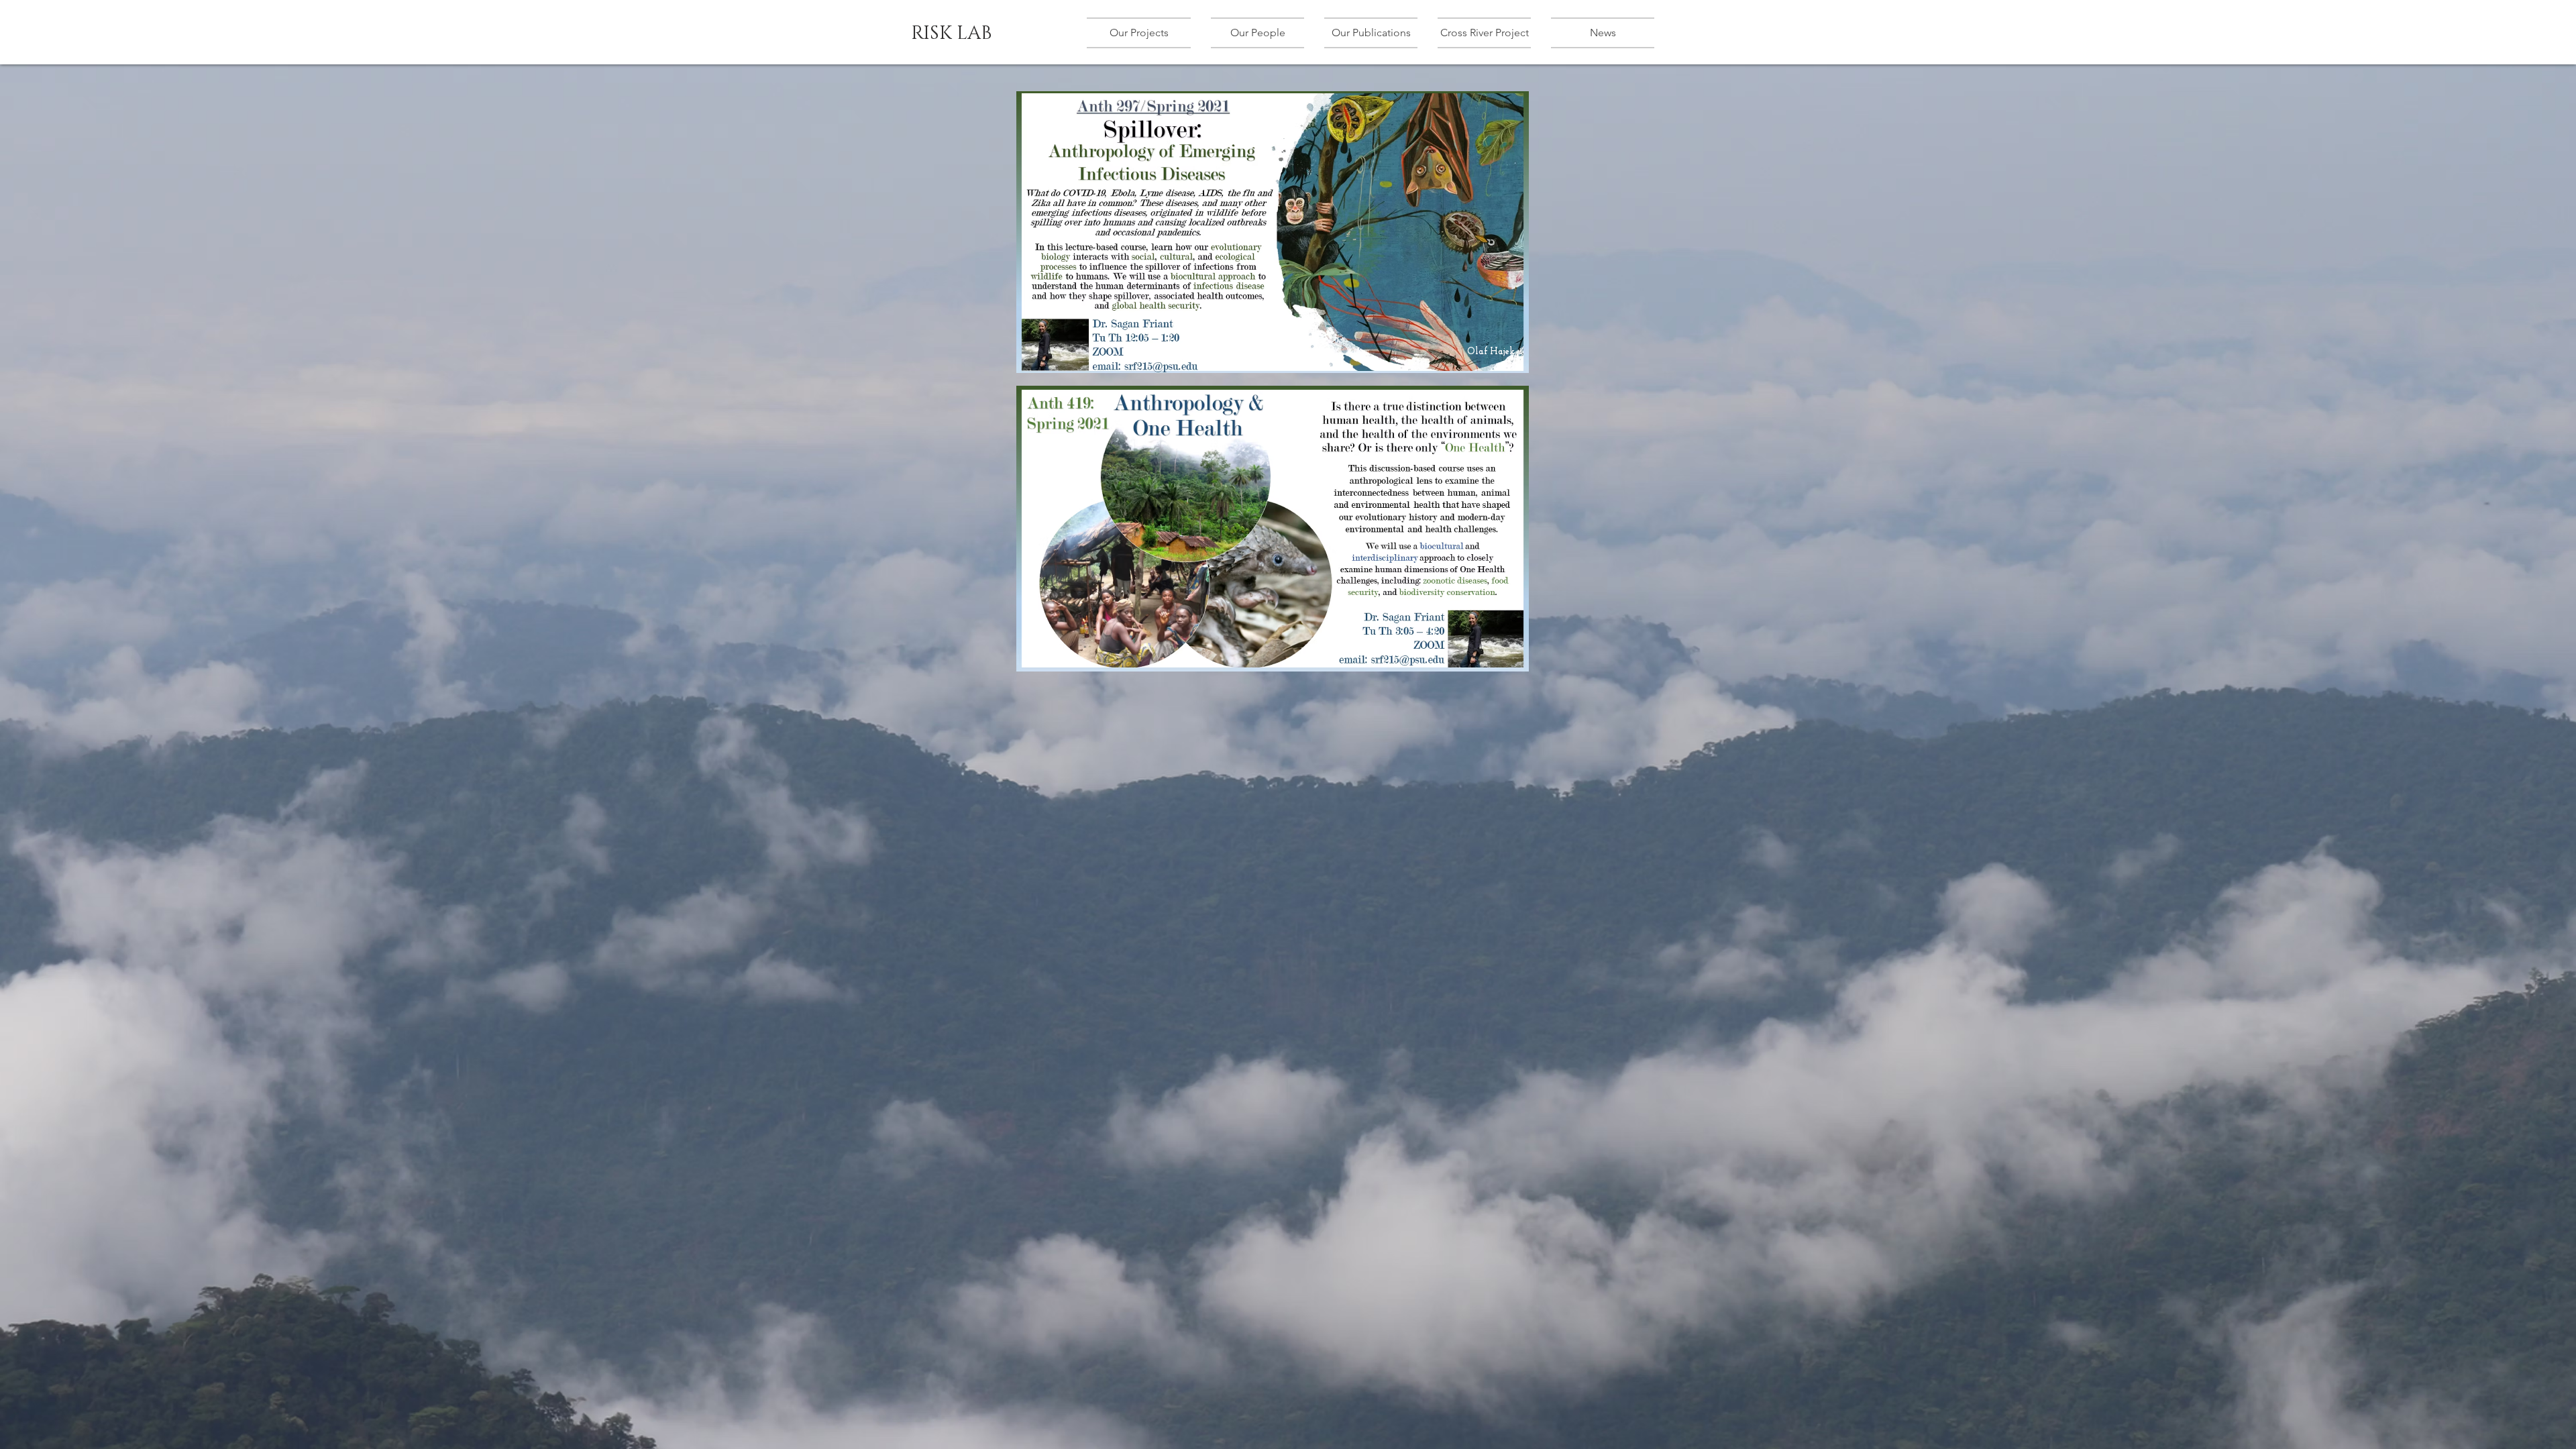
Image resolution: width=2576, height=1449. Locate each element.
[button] (1144, 33)
